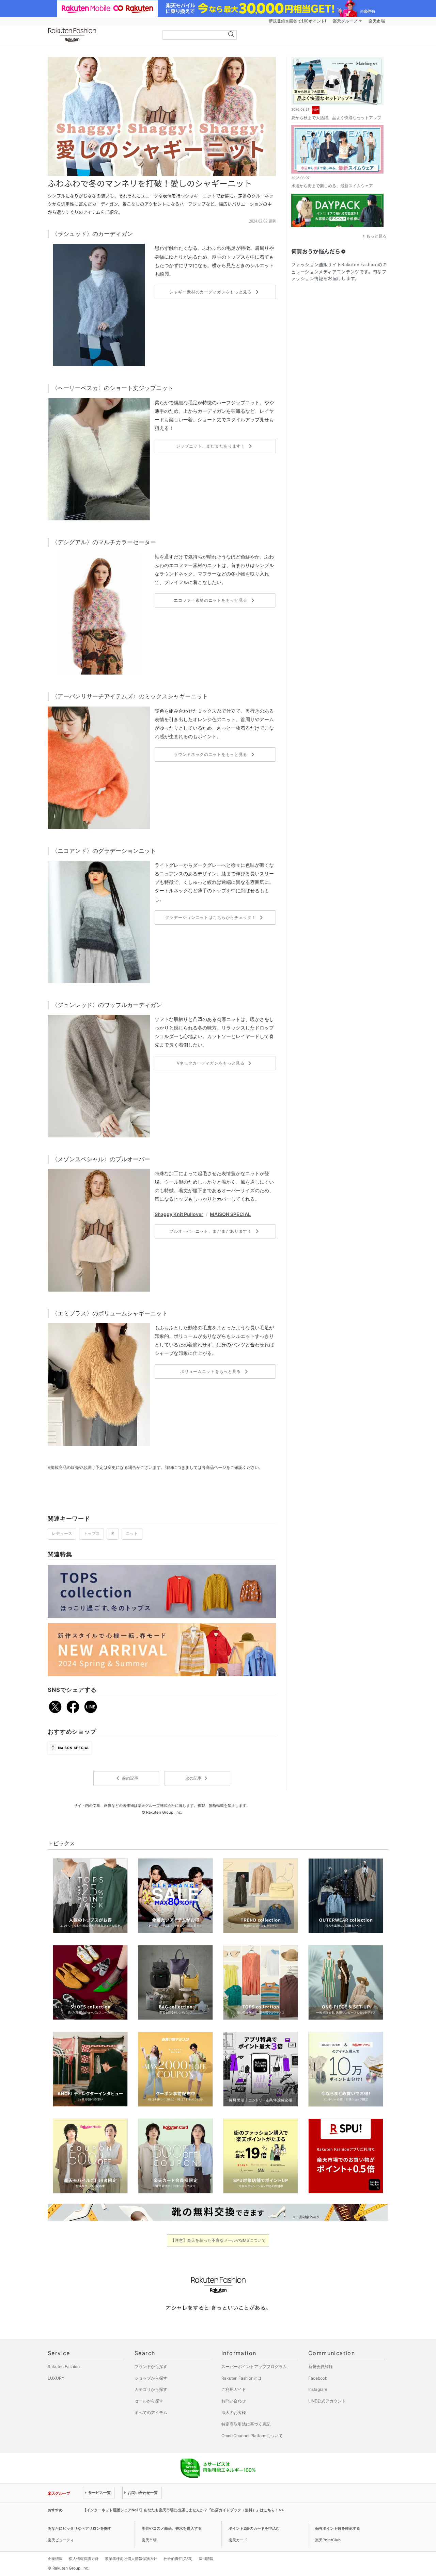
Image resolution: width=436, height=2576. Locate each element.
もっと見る (376, 236)
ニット (132, 1534)
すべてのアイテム (151, 2412)
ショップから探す (151, 2378)
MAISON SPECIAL (230, 1214)
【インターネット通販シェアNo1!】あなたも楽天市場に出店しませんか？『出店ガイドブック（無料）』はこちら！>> (183, 2510)
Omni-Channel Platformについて (252, 2436)
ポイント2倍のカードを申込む (254, 2528)
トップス (92, 1534)
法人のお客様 (234, 2412)
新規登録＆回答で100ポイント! (297, 21)
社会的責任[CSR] (178, 2559)
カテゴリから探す (151, 2389)
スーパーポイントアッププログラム (254, 2367)
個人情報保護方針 (84, 2559)
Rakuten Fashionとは (242, 2378)
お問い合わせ (234, 2401)
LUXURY (56, 2378)
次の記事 (198, 1778)
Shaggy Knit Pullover (179, 1214)
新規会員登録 (321, 2367)
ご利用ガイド (234, 2389)
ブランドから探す (151, 2367)
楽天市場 (377, 21)
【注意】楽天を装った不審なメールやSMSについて (218, 2240)
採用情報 (206, 2559)
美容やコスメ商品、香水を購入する (172, 2528)
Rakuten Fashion (100, 35)
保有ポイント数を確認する (338, 2528)
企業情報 (55, 2559)
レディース (62, 1534)
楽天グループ (345, 21)
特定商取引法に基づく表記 (246, 2424)
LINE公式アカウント (327, 2401)
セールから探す (149, 2401)
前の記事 (126, 1778)
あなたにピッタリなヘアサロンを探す (80, 2528)
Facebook (318, 2378)
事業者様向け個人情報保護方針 (131, 2559)
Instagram (318, 2389)
